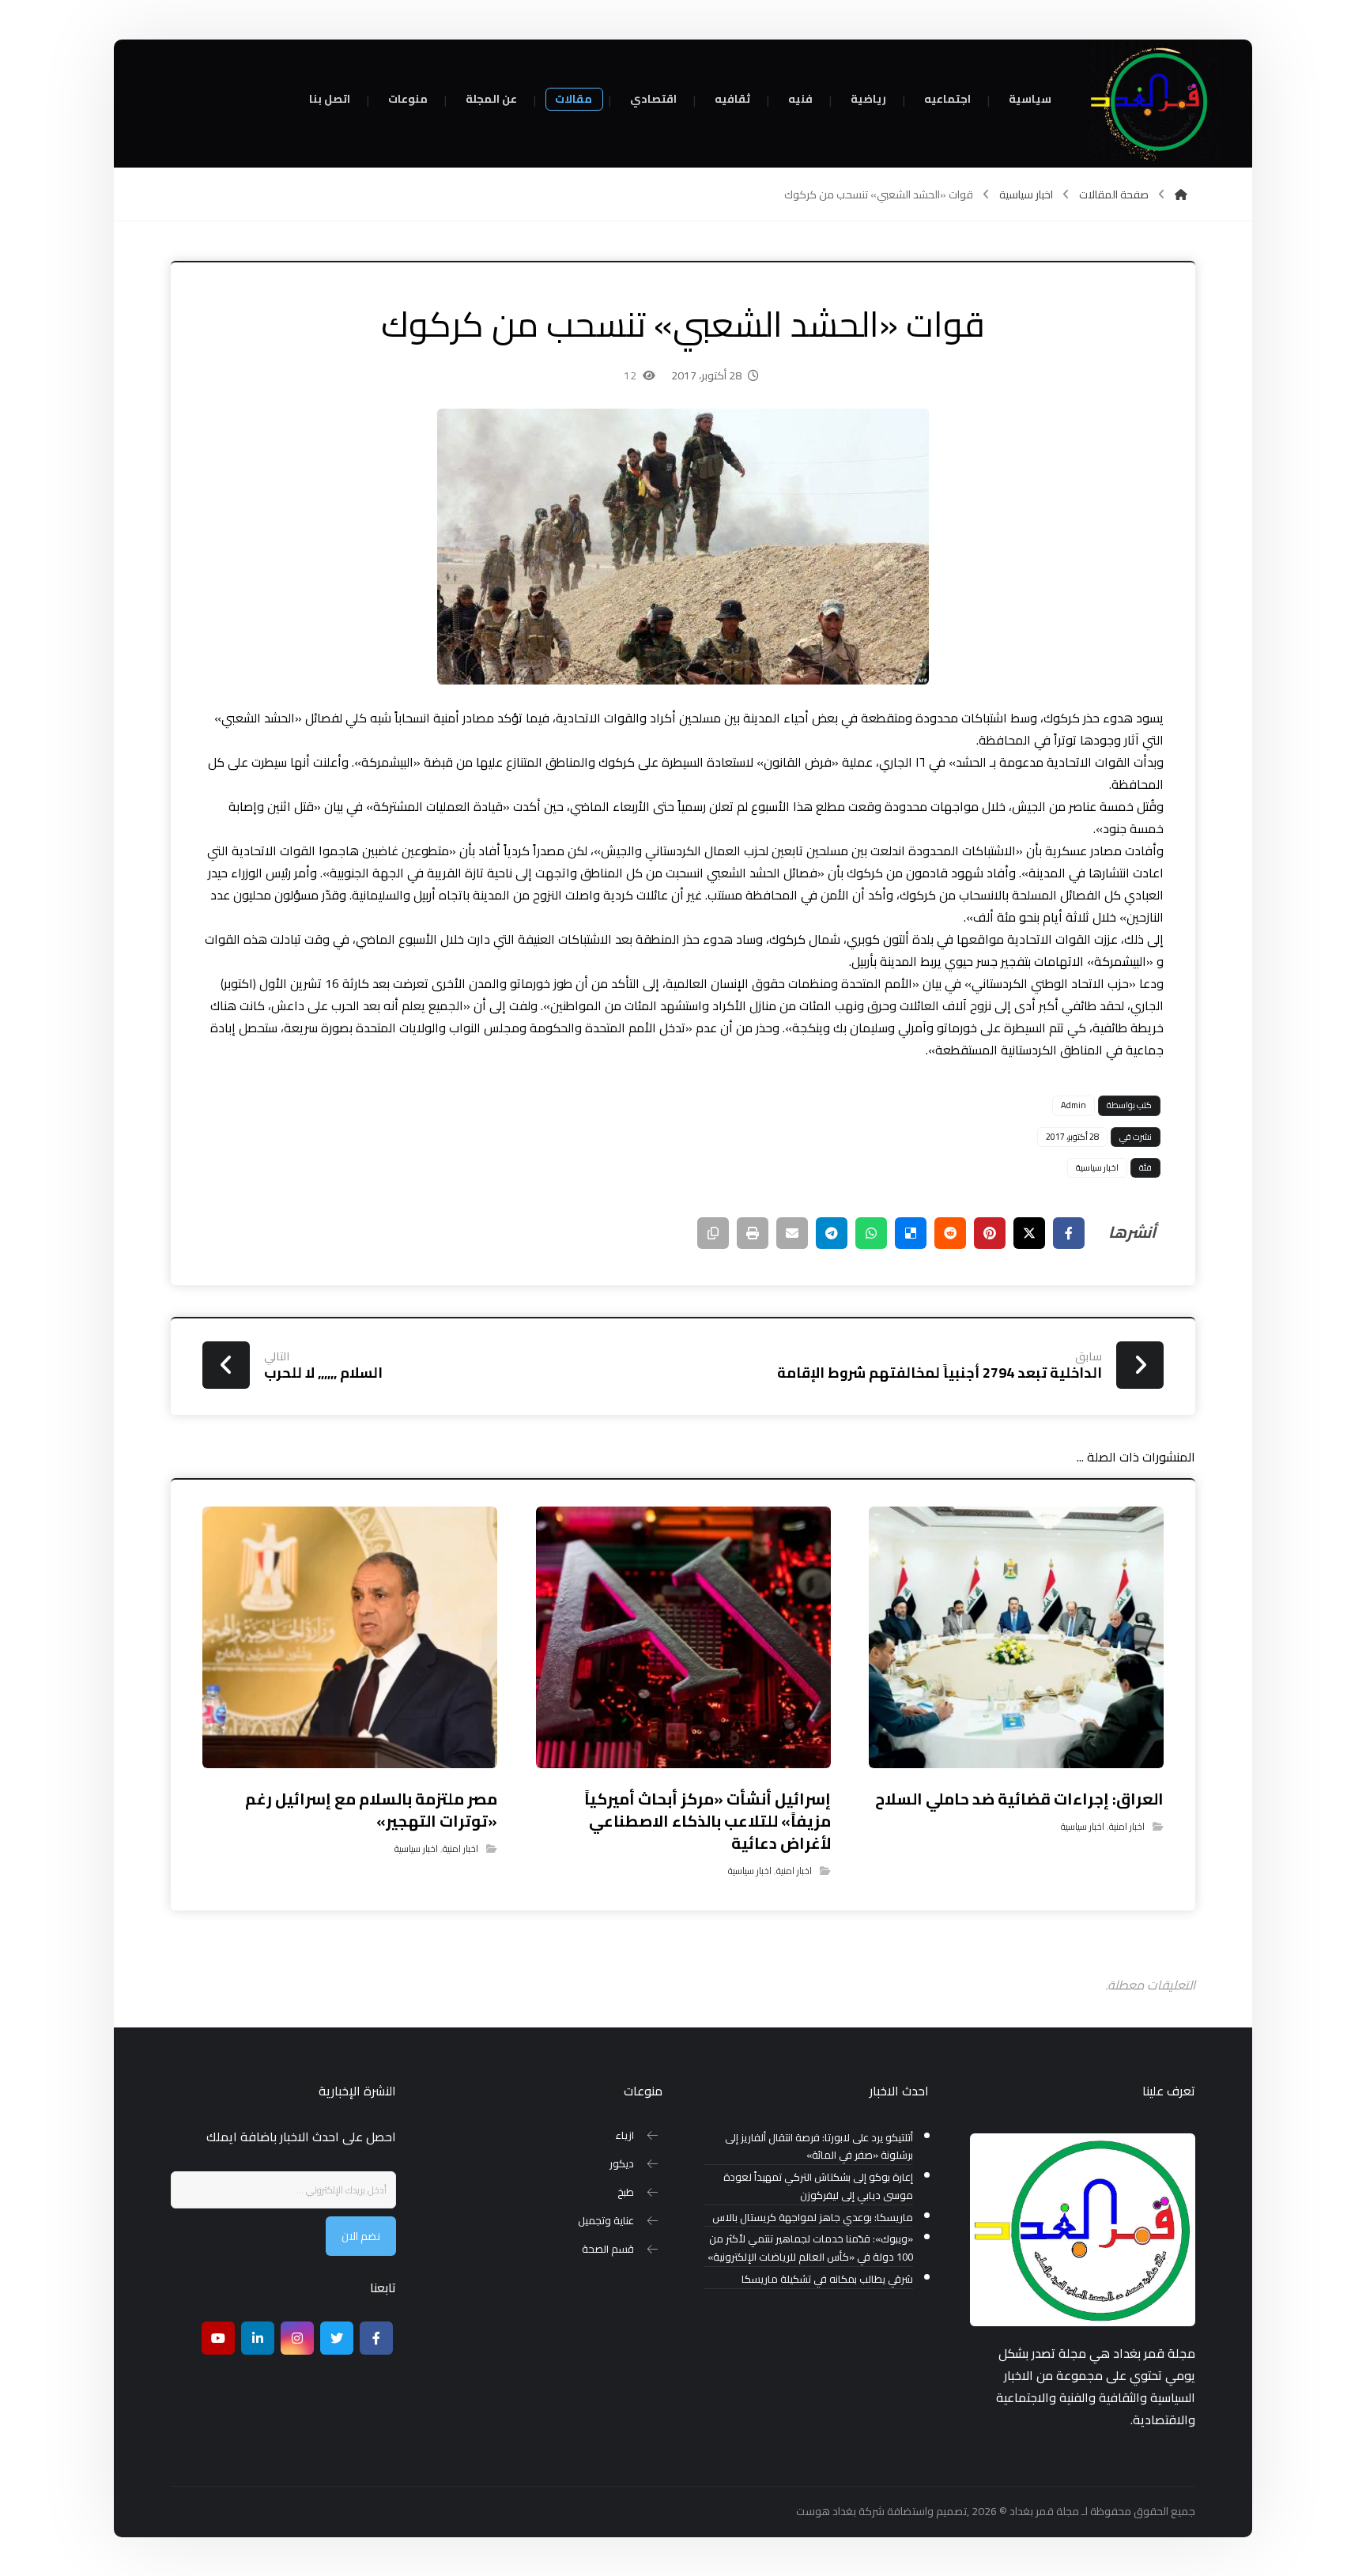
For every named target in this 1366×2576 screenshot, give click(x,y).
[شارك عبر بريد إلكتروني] (792, 1233)
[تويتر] (337, 2338)
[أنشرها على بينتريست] (990, 1233)
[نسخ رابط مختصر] (713, 1233)
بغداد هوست (826, 2511)
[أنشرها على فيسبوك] (1069, 1233)
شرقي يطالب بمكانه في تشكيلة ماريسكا (827, 2279)
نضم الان (361, 2236)
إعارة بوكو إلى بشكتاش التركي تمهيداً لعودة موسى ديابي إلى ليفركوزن (818, 2186)
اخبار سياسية (1097, 1167)
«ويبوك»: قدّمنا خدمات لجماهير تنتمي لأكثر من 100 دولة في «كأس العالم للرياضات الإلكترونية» (810, 2248)
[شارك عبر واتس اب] (871, 1233)
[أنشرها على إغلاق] (1029, 1233)
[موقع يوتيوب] (218, 2338)
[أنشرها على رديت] (950, 1233)
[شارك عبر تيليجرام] (832, 1233)
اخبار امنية (1127, 1826)
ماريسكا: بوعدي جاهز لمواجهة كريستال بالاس (813, 2218)
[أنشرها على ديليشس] (911, 1233)
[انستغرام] (297, 2338)
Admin (1074, 1105)
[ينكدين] (258, 2338)
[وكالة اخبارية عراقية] (1153, 103)
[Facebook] (376, 2338)
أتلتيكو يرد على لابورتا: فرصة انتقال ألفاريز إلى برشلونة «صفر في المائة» (819, 2147)
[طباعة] (753, 1233)
